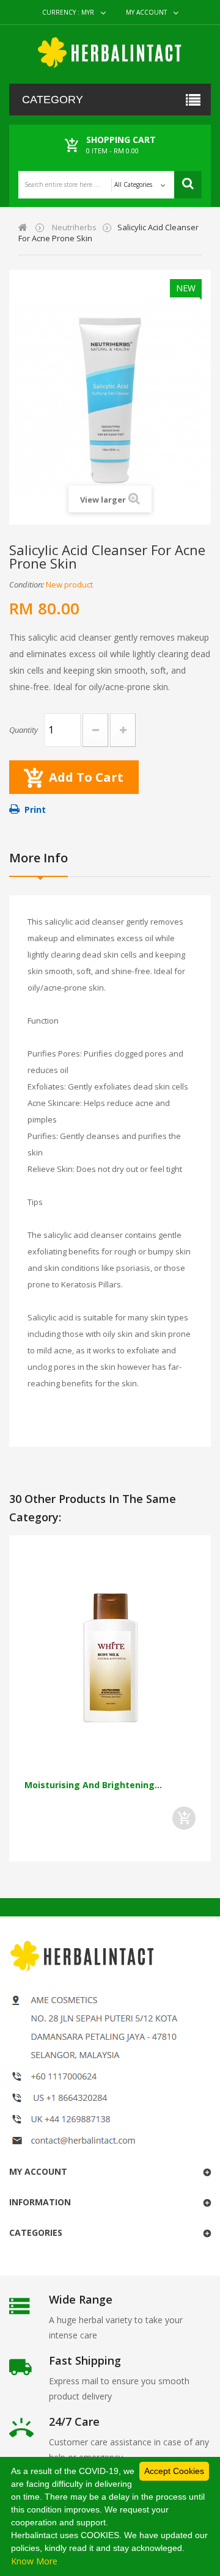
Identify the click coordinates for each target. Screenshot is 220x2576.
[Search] (188, 185)
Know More (34, 2561)
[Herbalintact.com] (110, 53)
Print (35, 810)
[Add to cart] (184, 1818)
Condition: (27, 584)
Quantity (24, 730)
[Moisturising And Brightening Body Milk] (110, 1659)
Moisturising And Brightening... (93, 1785)
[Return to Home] (23, 227)
